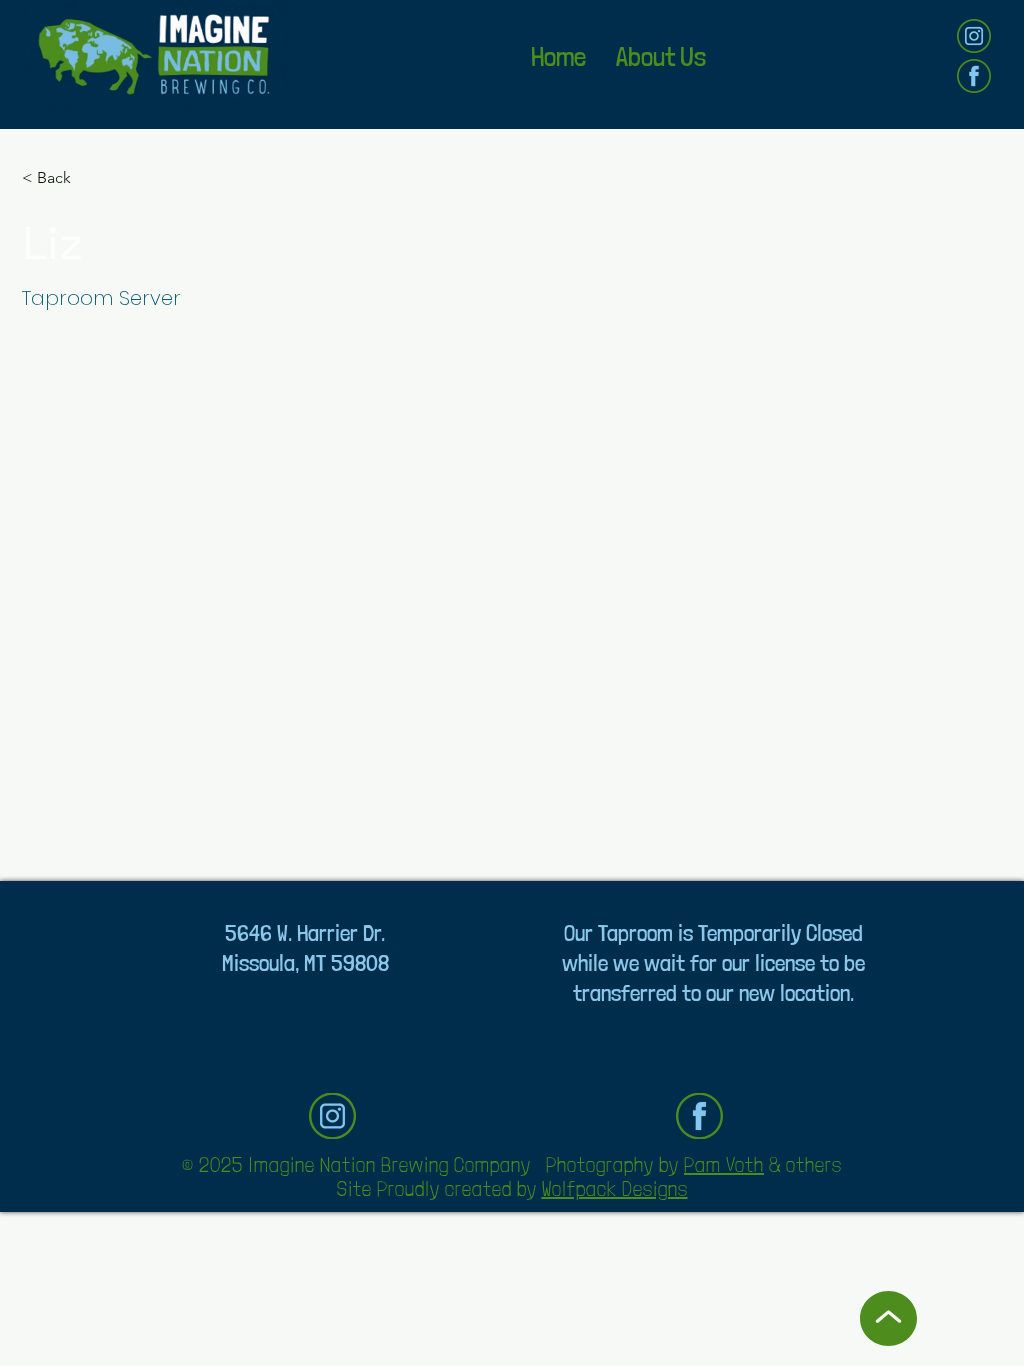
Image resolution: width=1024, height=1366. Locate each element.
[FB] (974, 76)
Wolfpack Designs (615, 1189)
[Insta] (974, 36)
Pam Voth (724, 1165)
